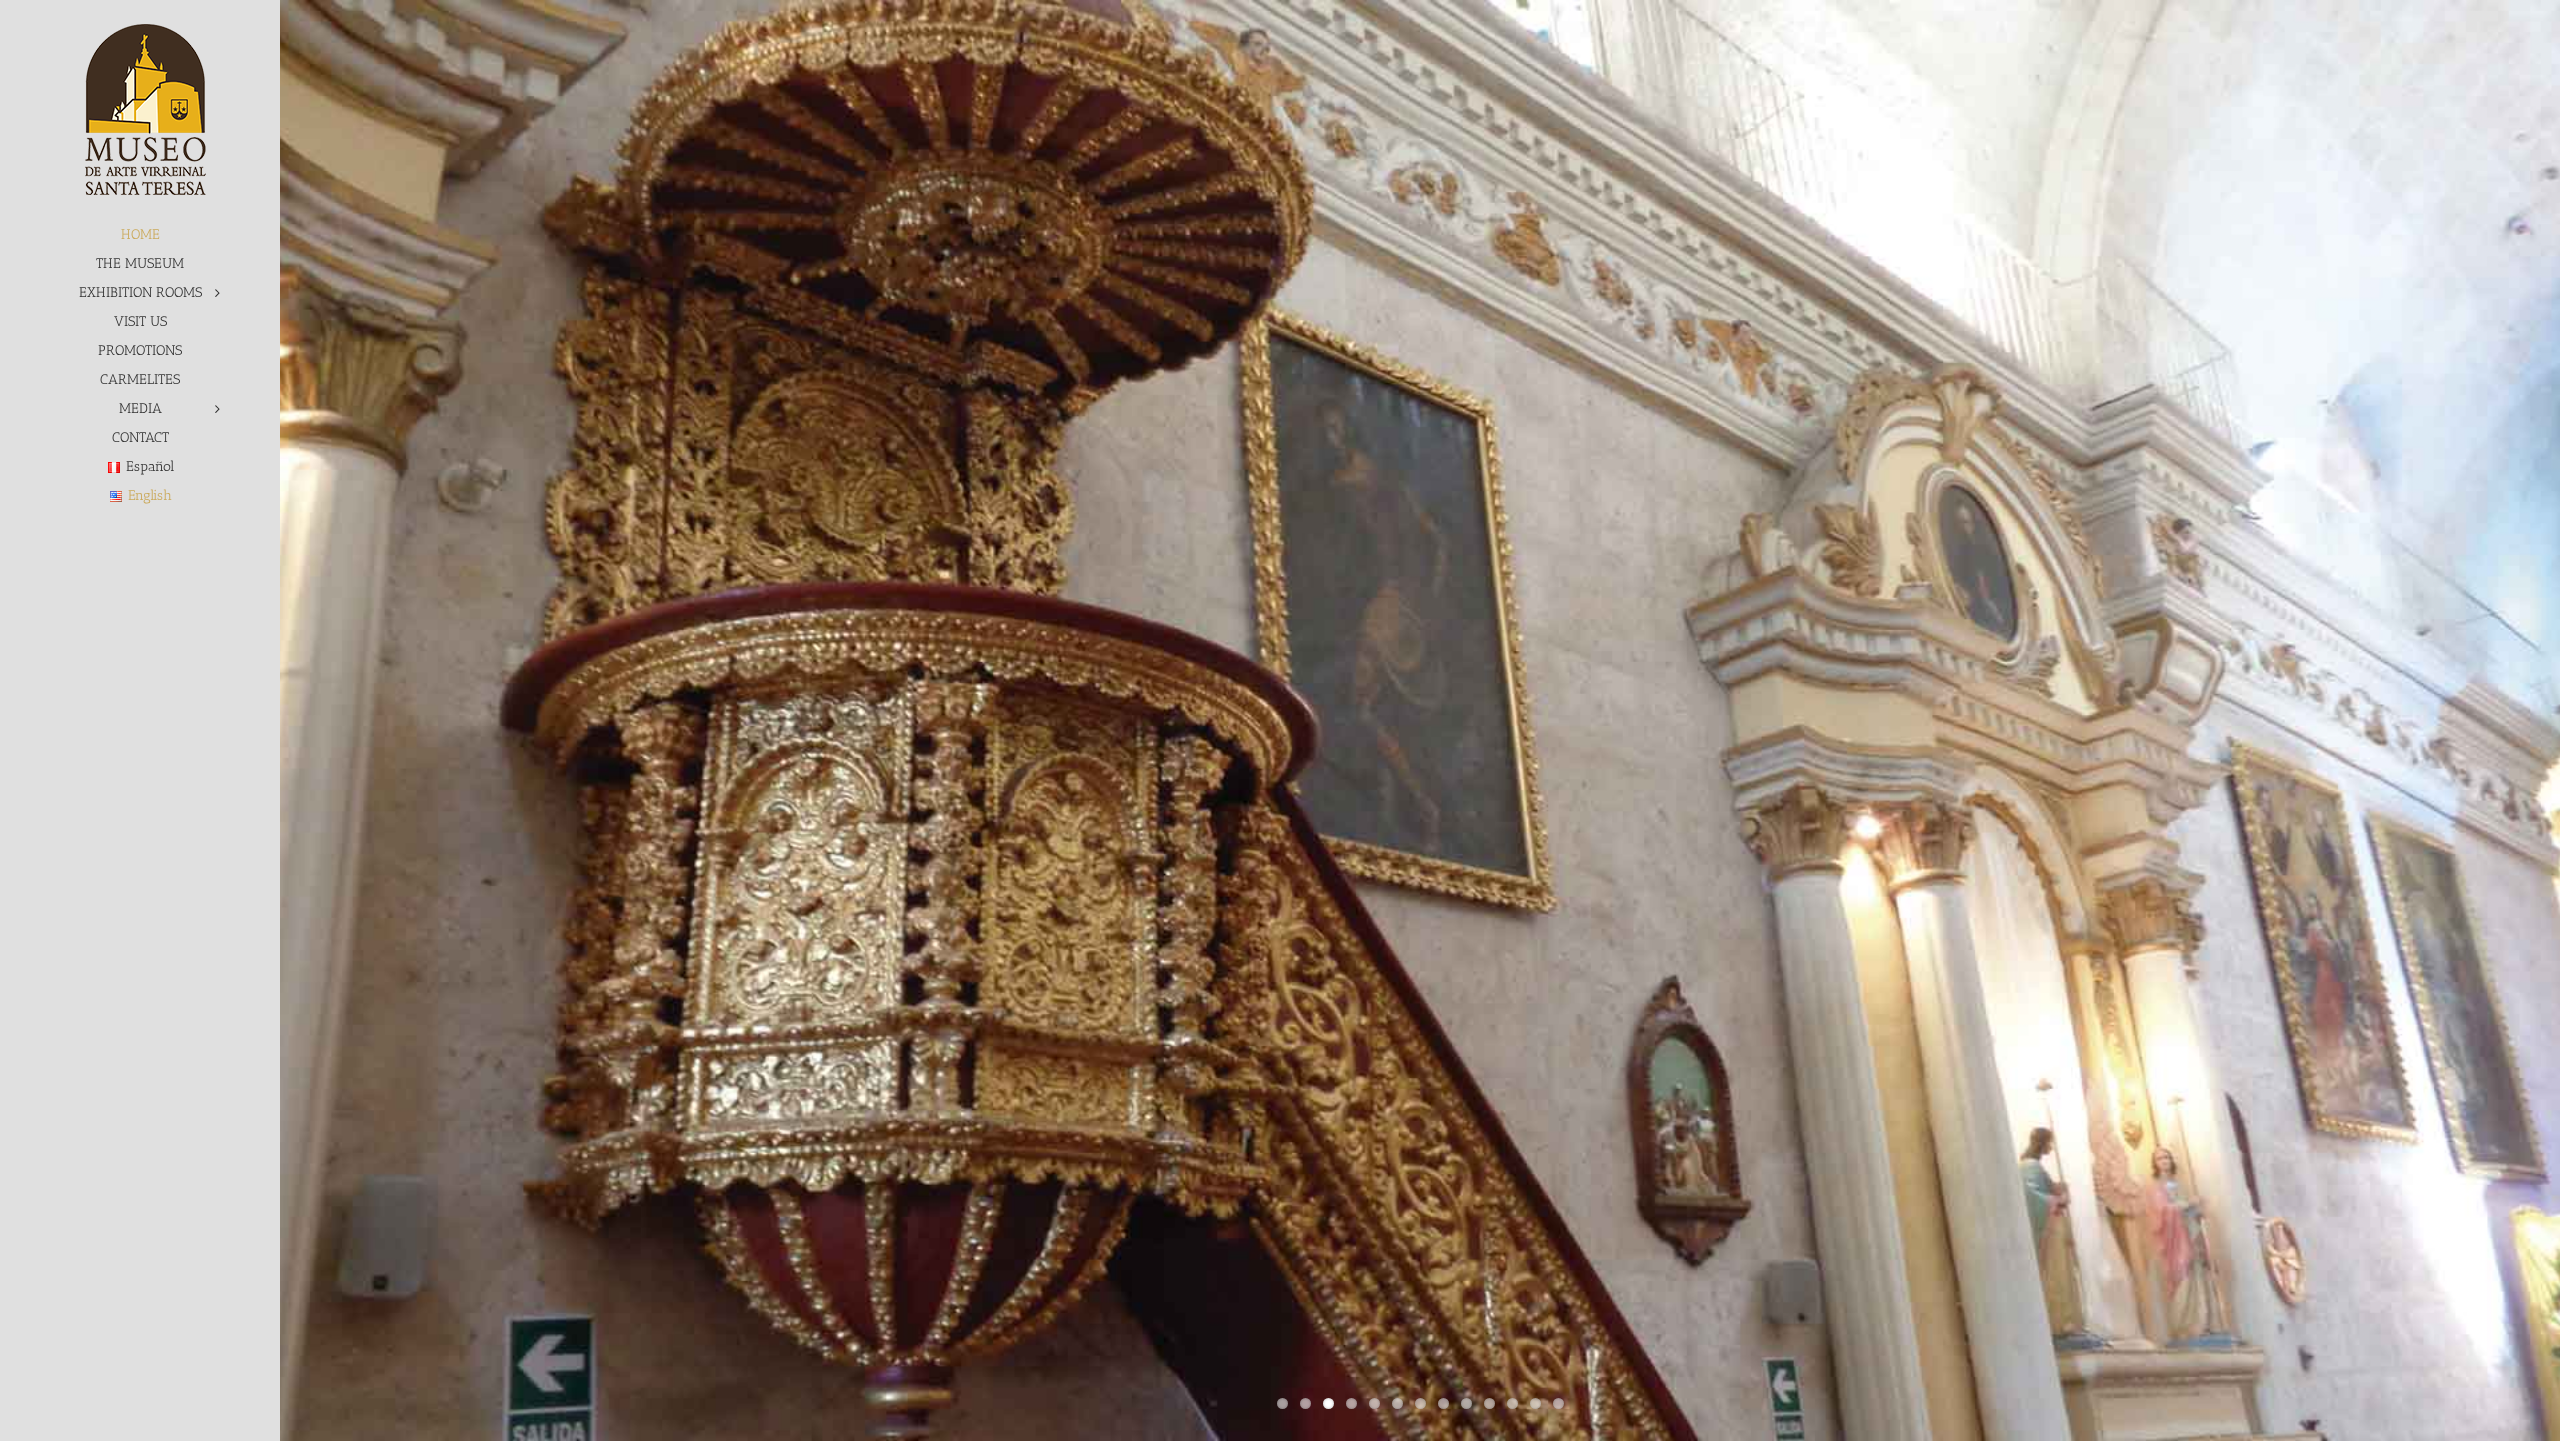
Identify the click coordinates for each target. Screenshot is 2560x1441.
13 (1558, 1403)
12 (1535, 1403)
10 (1489, 1403)
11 (1512, 1403)
